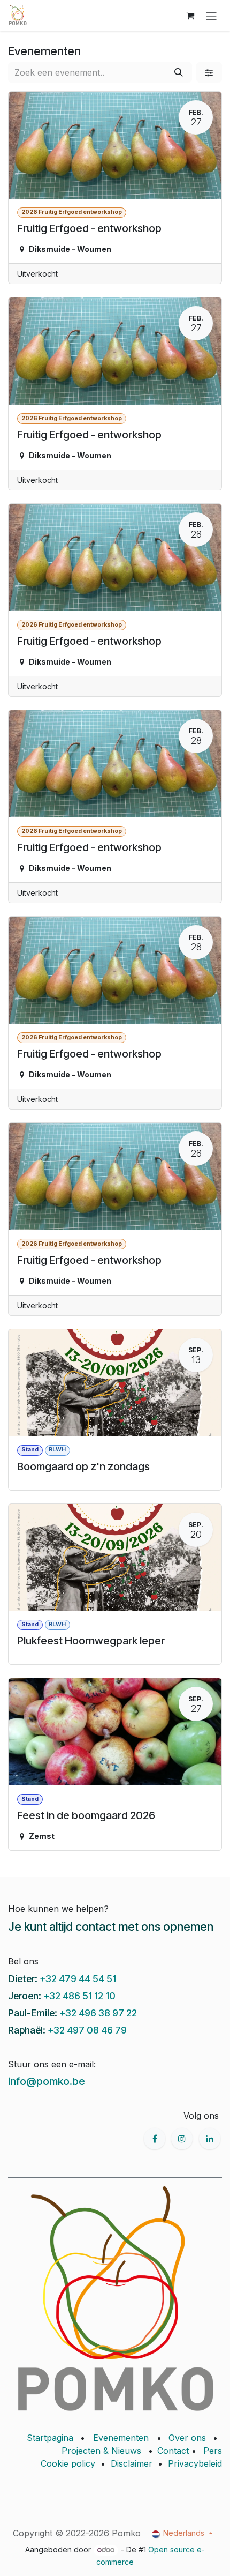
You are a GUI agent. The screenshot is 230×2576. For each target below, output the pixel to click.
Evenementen (121, 2438)
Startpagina (50, 2438)
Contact (173, 2451)
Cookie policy (68, 2463)
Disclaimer (132, 2463)
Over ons (187, 2438)
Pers (213, 2451)
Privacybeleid (195, 2463)
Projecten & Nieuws (101, 2451)
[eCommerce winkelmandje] (190, 16)
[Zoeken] (179, 72)
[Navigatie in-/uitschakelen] (211, 16)
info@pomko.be (47, 2081)
